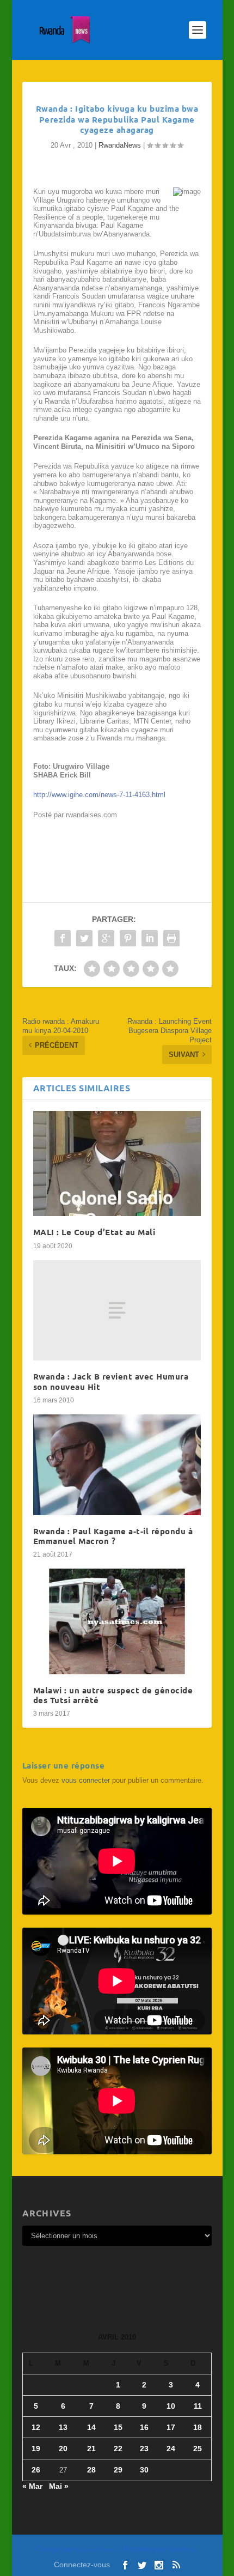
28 (91, 2470)
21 (91, 2449)
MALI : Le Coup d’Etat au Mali (94, 1232)
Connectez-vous (82, 2565)
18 (198, 2427)
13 (63, 2427)
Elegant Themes (96, 2550)
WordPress (183, 2550)
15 (118, 2427)
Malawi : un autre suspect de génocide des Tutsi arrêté (113, 1695)
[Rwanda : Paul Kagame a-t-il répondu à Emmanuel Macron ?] (117, 1465)
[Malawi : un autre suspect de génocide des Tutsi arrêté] (117, 1621)
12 (36, 2427)
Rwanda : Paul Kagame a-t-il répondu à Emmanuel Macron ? (113, 1536)
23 (144, 2449)
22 (118, 2449)
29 (118, 2470)
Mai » (59, 2486)
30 (144, 2470)
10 (171, 2406)
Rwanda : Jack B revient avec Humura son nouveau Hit (111, 1381)
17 (171, 2427)
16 (144, 2427)
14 (91, 2427)
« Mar (32, 2486)
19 (36, 2449)
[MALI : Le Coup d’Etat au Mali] (117, 1164)
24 (171, 2449)
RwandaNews (120, 145)
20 (63, 2449)
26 (36, 2470)
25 (198, 2449)
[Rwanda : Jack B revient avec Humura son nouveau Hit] (117, 1311)
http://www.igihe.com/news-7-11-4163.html (99, 795)
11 (198, 2406)
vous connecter (86, 1780)
